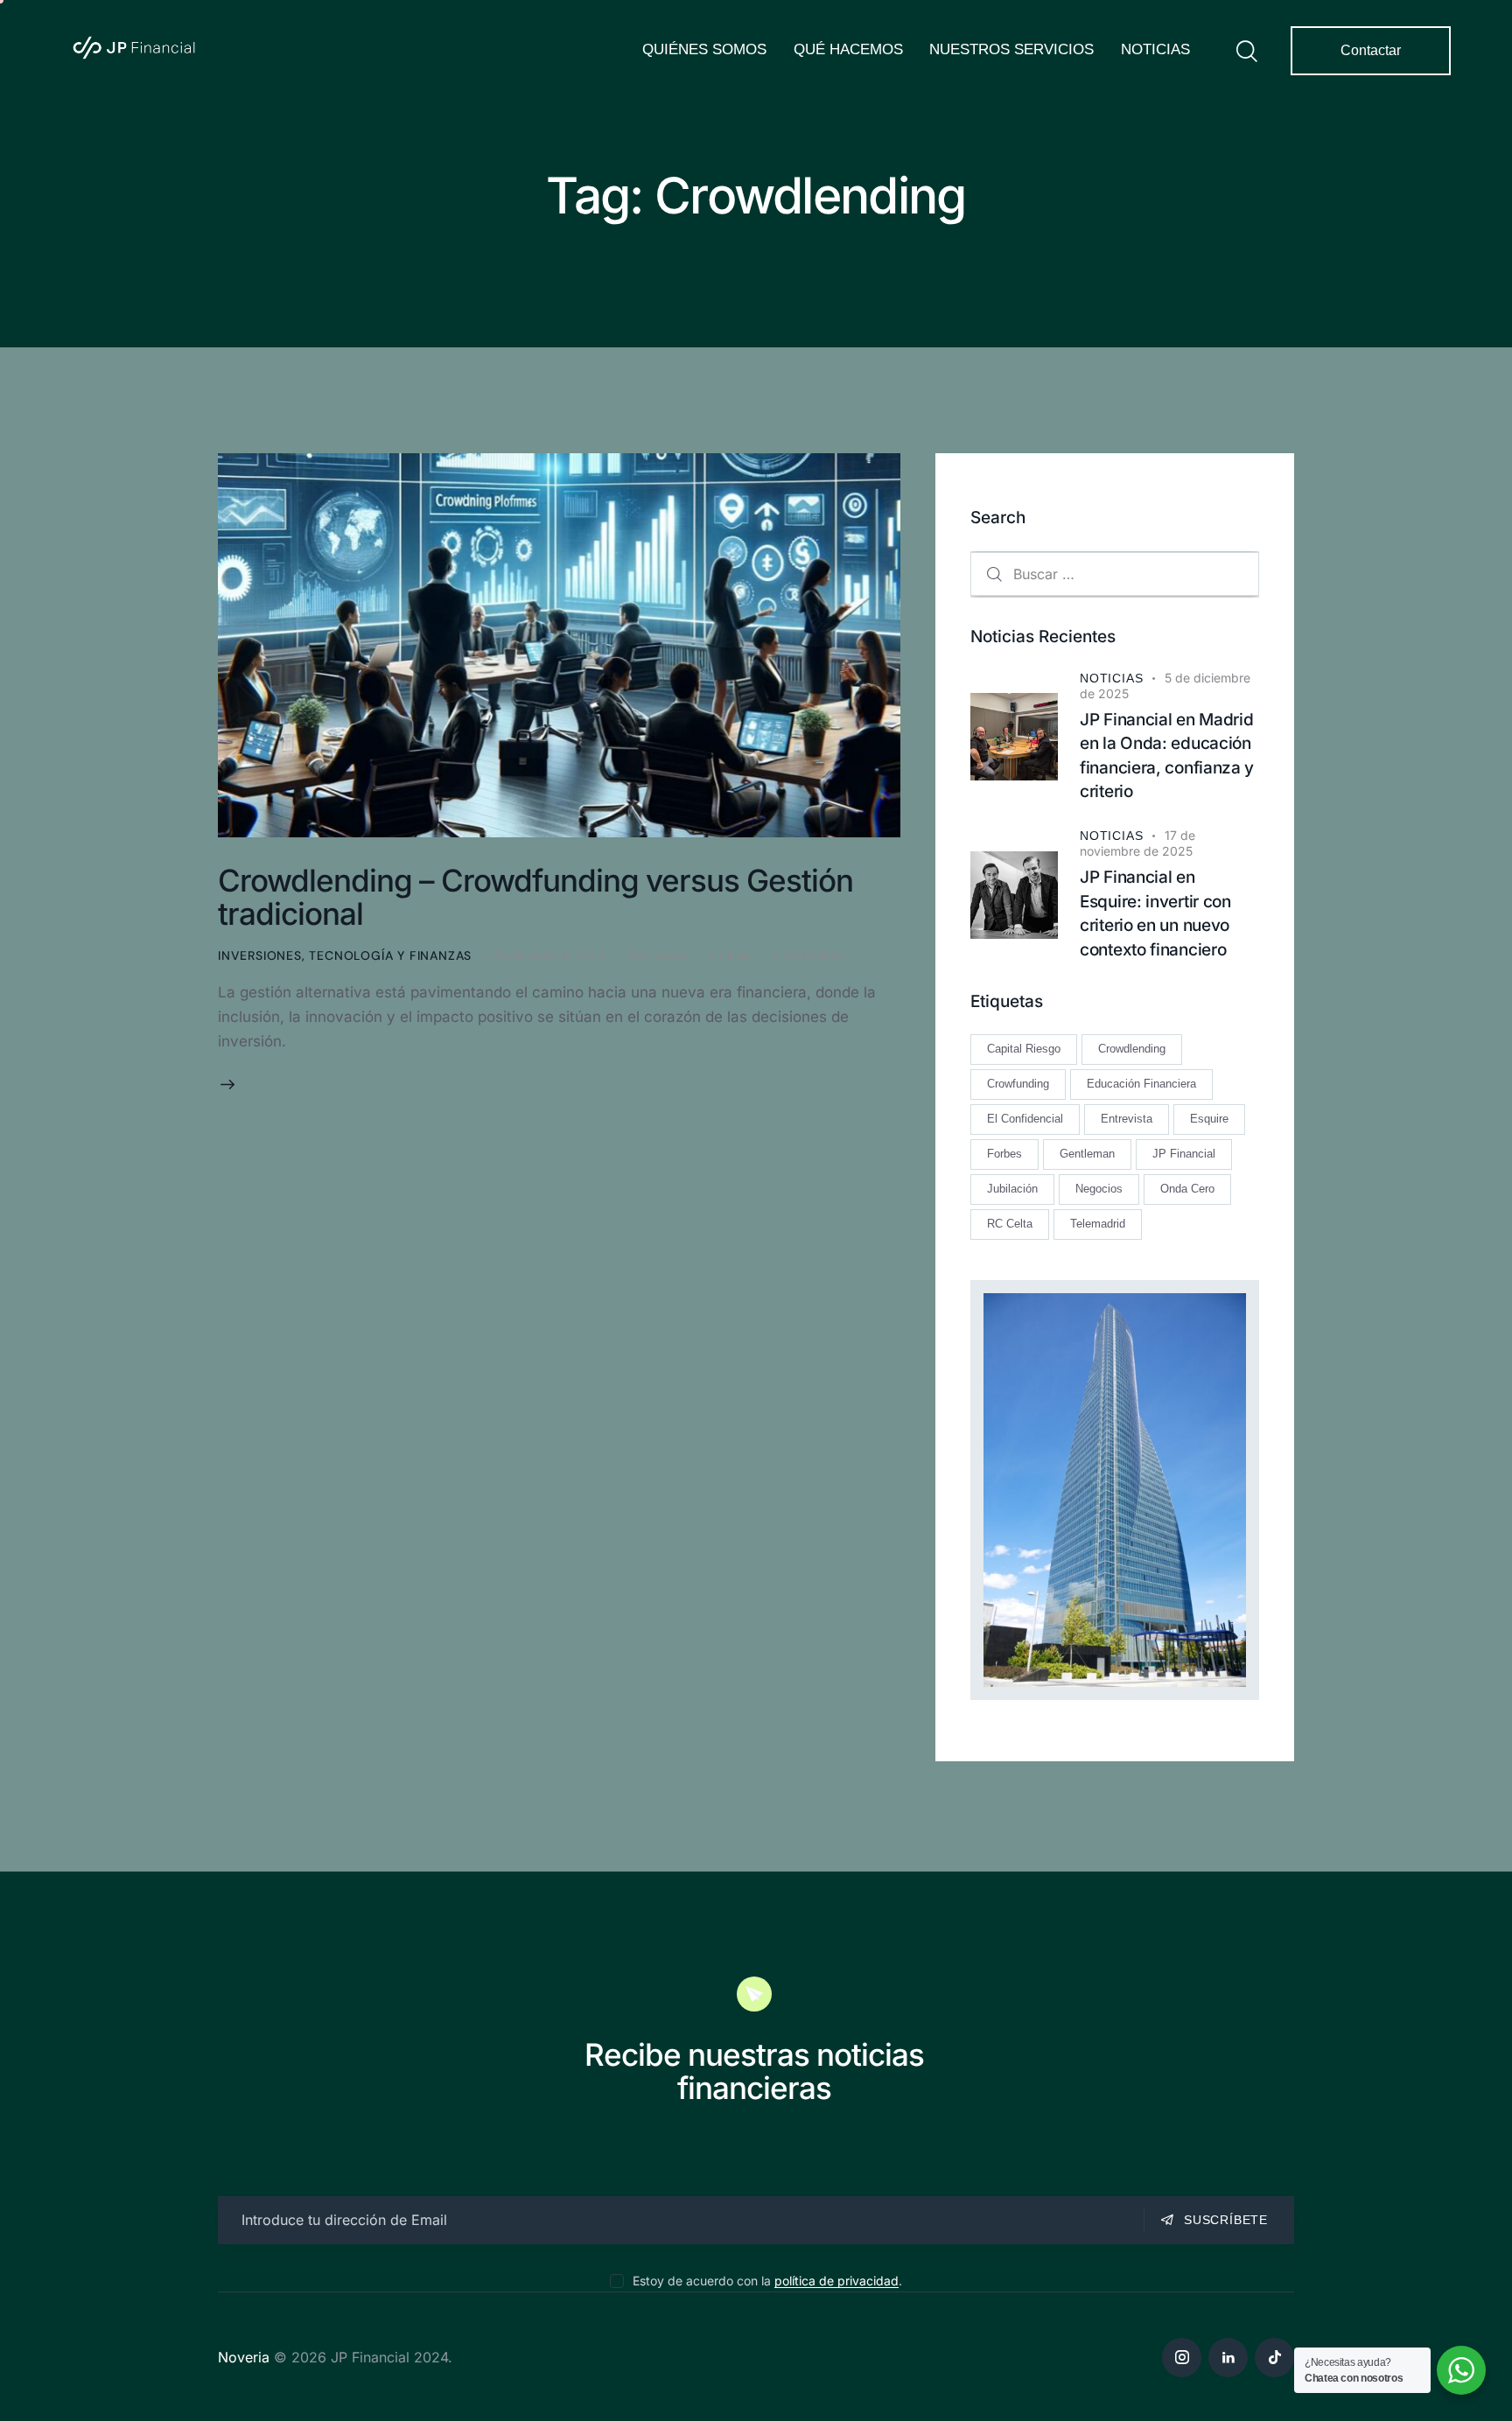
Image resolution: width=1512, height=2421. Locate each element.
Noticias (1111, 678)
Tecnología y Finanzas (390, 955)
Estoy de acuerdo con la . (767, 2281)
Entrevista (1127, 1120)
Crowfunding (1018, 1085)
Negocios (1099, 1190)
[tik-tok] (1274, 2358)
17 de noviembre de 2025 (1137, 843)
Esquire (1209, 1120)
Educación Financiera (1141, 1085)
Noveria (244, 2357)
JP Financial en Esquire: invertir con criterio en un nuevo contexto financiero (1155, 913)
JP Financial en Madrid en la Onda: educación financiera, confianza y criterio (1167, 756)
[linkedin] (1228, 2358)
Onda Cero (1187, 1190)
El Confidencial (1025, 1120)
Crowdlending (1132, 1050)
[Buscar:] (1115, 574)
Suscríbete (1226, 2220)
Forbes (1004, 1155)
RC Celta (1010, 1224)
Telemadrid (1098, 1224)
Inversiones (260, 955)
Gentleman (1087, 1155)
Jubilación (1012, 1190)
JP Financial (1184, 1155)
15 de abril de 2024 (549, 955)
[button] (739, 955)
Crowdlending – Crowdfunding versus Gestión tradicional (535, 897)
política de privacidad (836, 2281)
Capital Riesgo (1024, 1050)
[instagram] (1182, 2358)
